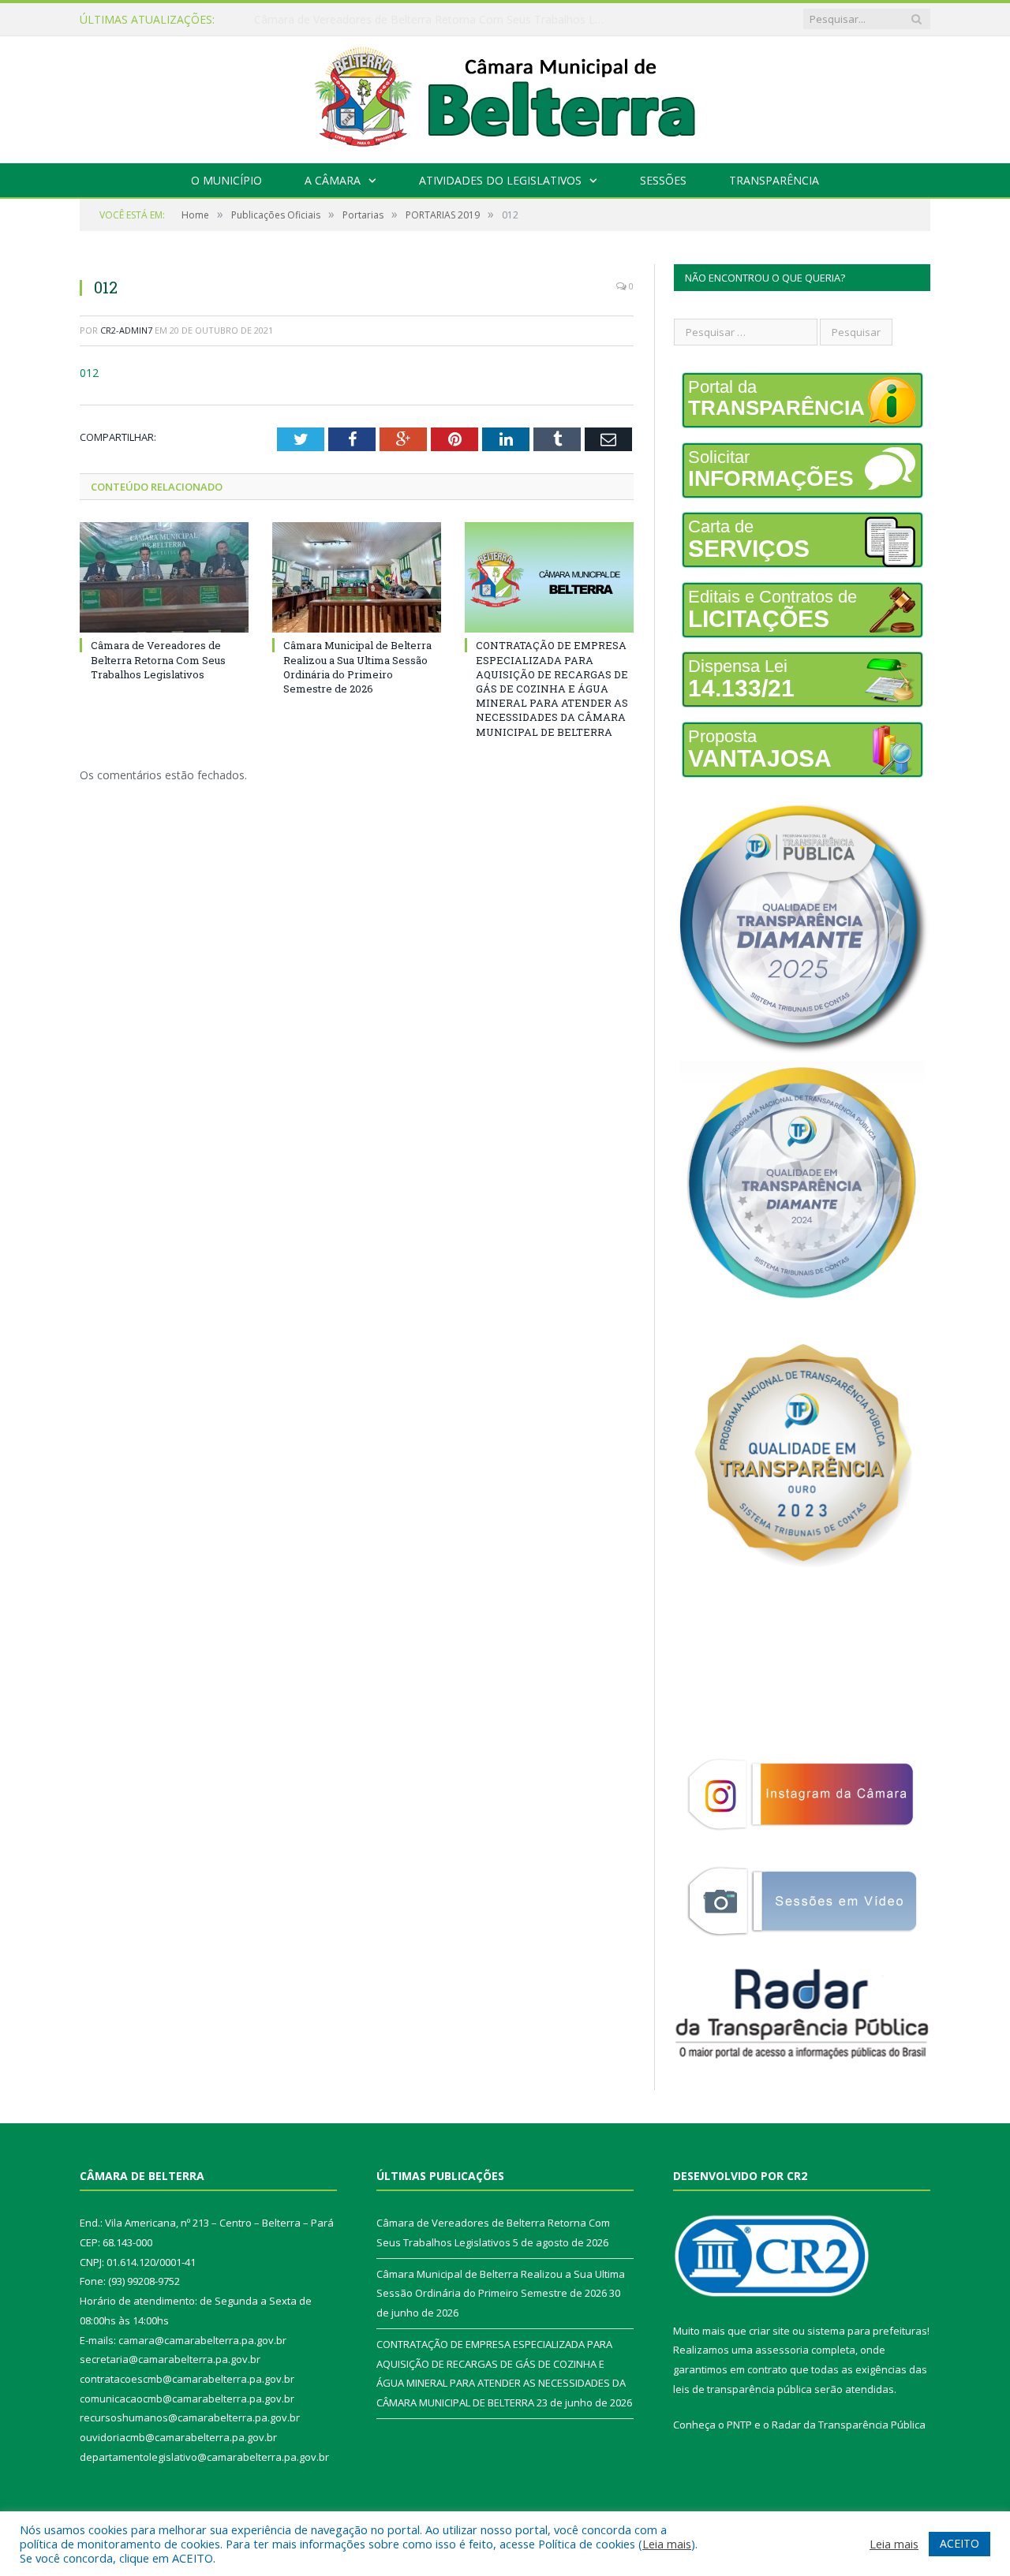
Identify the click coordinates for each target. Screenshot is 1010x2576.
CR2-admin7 (126, 330)
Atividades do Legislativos (500, 180)
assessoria (782, 2350)
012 (89, 373)
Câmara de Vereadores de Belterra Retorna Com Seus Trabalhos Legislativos (158, 659)
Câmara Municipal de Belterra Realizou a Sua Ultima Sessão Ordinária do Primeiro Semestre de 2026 (436, 20)
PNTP (739, 2425)
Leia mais (667, 2544)
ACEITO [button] (959, 2543)
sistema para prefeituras (867, 2331)
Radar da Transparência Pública (849, 2425)
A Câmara (333, 180)
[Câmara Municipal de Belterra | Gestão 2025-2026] (505, 96)
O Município (226, 180)
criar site (769, 2331)
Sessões (663, 180)
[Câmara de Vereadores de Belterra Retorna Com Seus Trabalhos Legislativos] (164, 577)
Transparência (774, 180)
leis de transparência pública (743, 2389)
